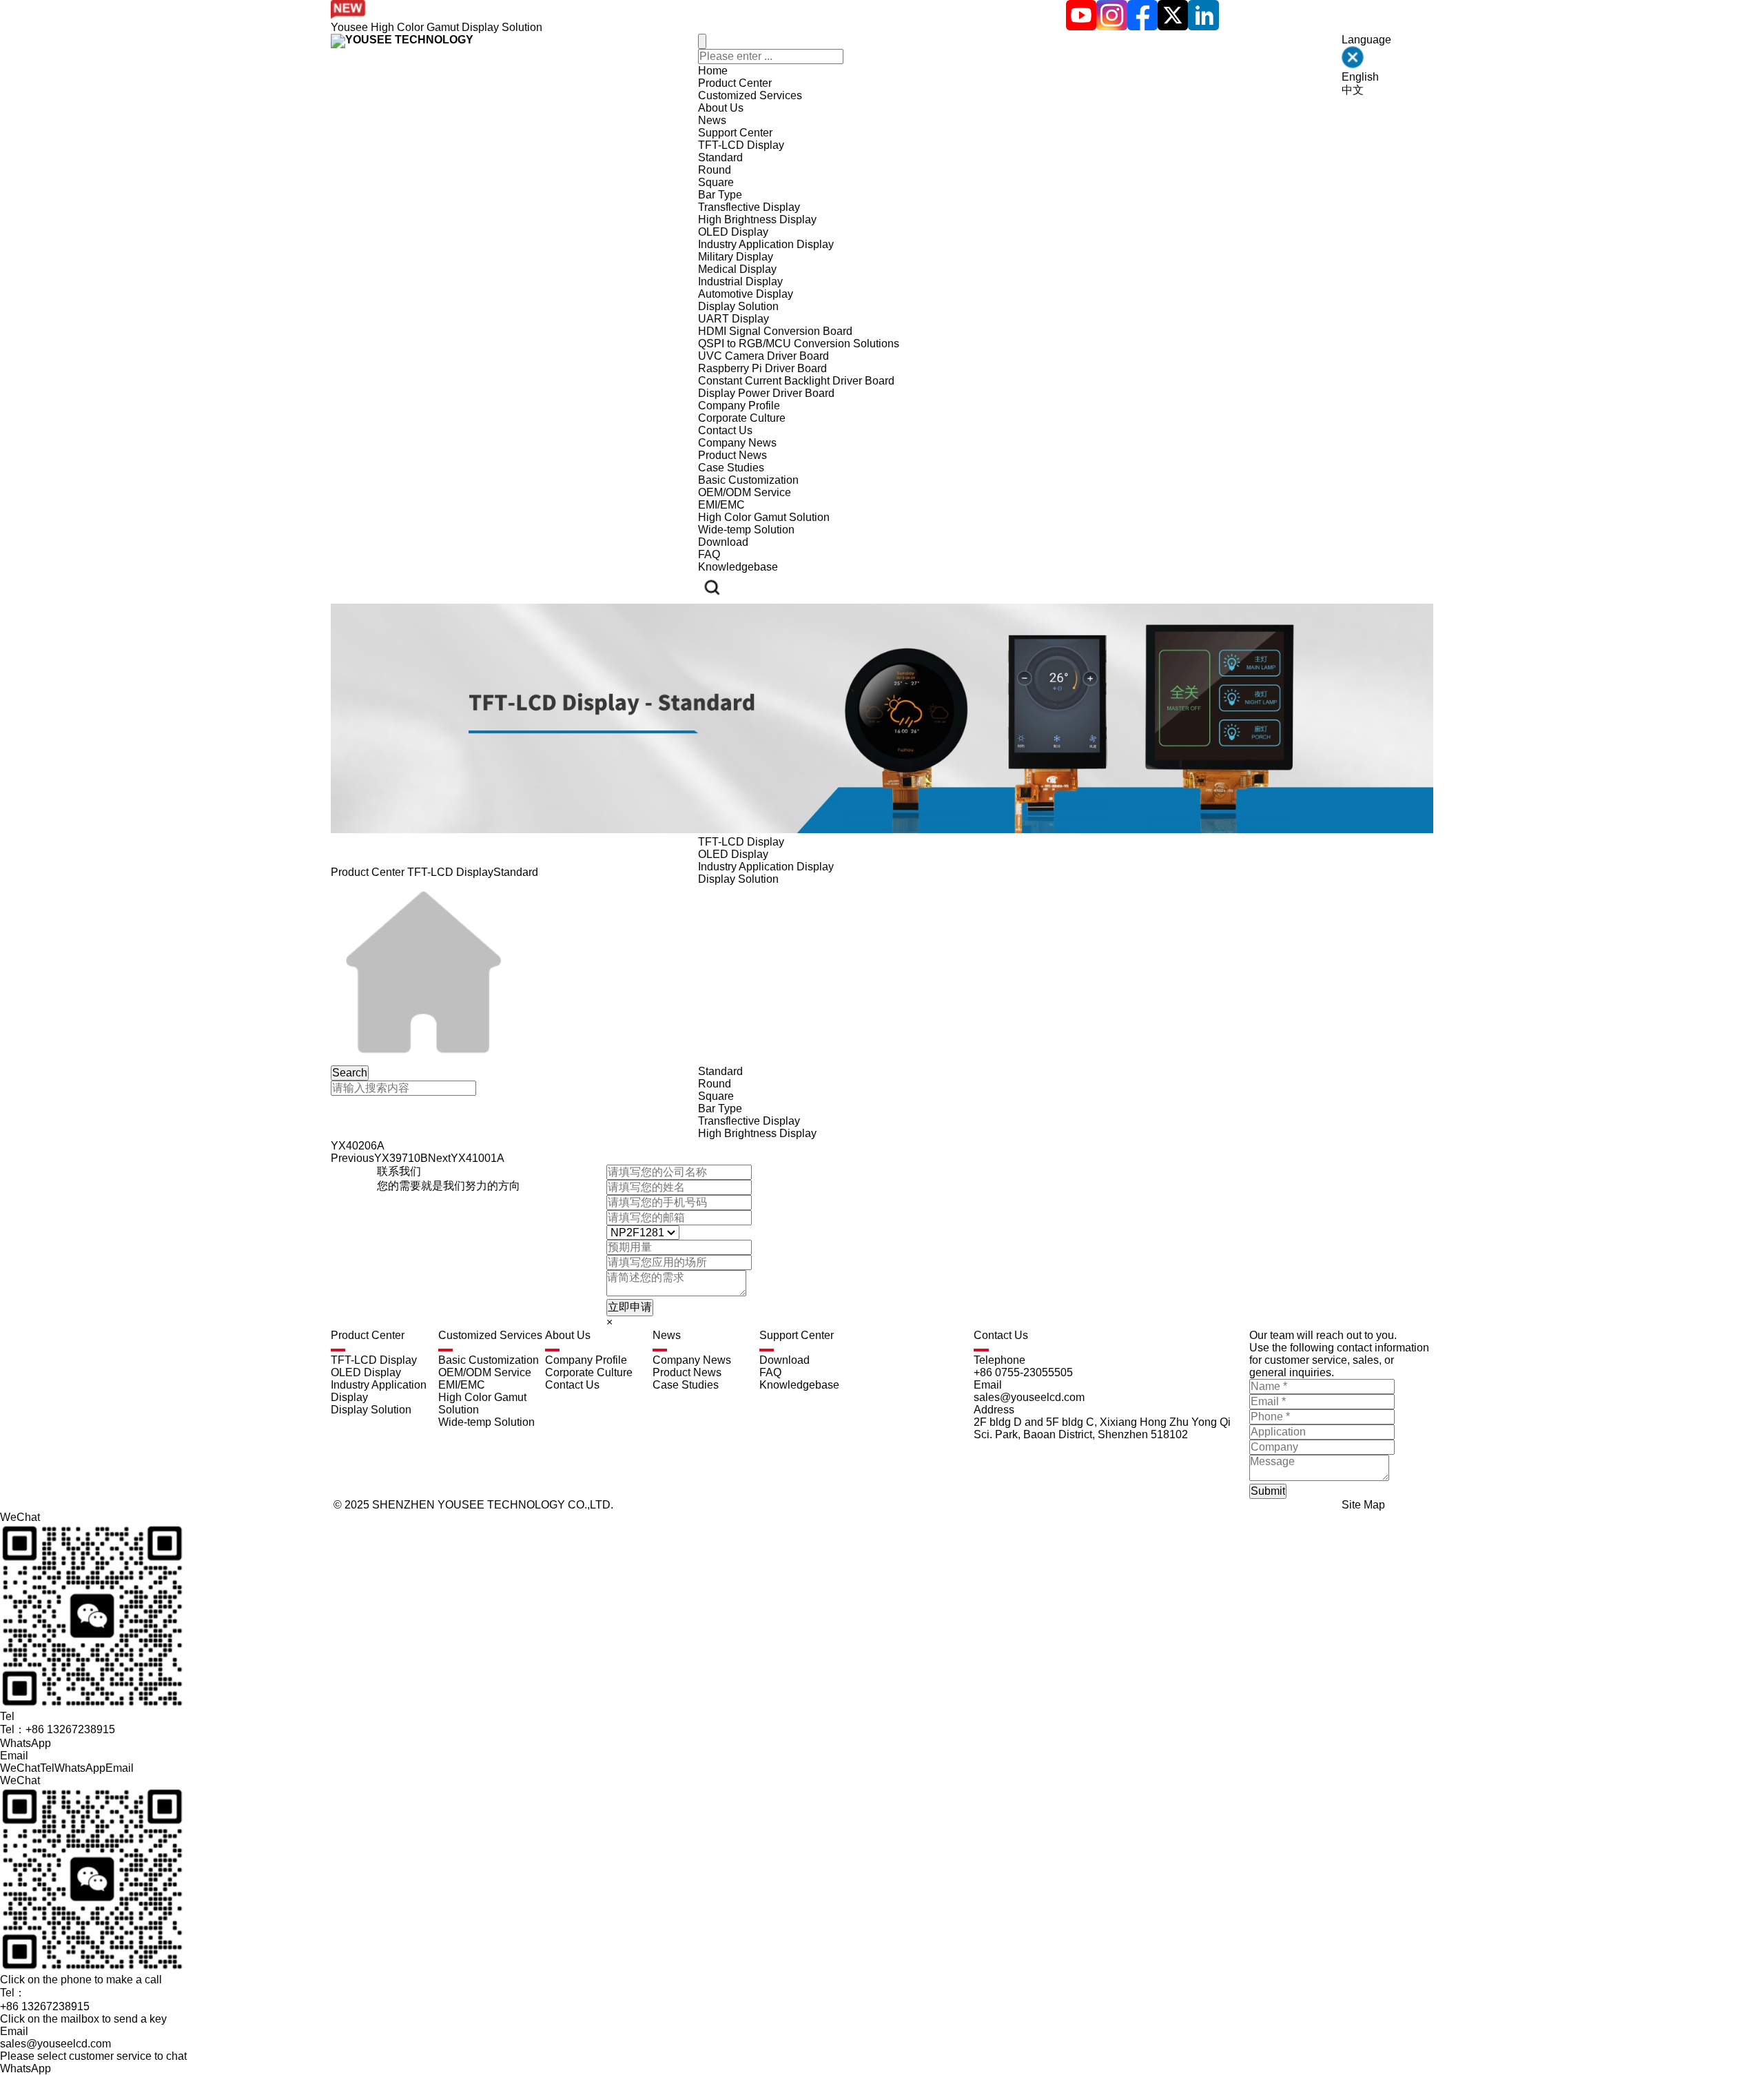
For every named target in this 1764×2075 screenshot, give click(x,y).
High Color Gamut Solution (764, 517)
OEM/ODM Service (745, 492)
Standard (720, 157)
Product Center (735, 83)
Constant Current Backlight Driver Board (796, 381)
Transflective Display (749, 207)
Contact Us (725, 430)
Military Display (736, 257)
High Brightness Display (757, 219)
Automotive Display (746, 294)
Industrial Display (740, 282)
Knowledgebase (738, 567)
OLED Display (733, 232)
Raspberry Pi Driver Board (762, 368)
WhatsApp (25, 2068)
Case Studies (731, 468)
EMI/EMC (721, 505)
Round (715, 170)
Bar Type (720, 195)
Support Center (735, 133)
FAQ (709, 554)
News (712, 120)
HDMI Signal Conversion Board (775, 331)
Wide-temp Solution (746, 530)
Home (713, 71)
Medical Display (737, 269)
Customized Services (750, 95)
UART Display (734, 319)
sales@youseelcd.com (55, 2044)
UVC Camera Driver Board (763, 356)
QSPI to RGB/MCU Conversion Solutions (799, 344)
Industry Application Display (766, 244)
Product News (732, 455)
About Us (721, 108)
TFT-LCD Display (741, 145)
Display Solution (738, 306)
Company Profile (739, 406)
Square (716, 182)
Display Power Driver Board (766, 393)
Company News (737, 443)
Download (723, 542)
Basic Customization (748, 480)
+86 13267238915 (45, 2006)
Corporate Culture (742, 418)
